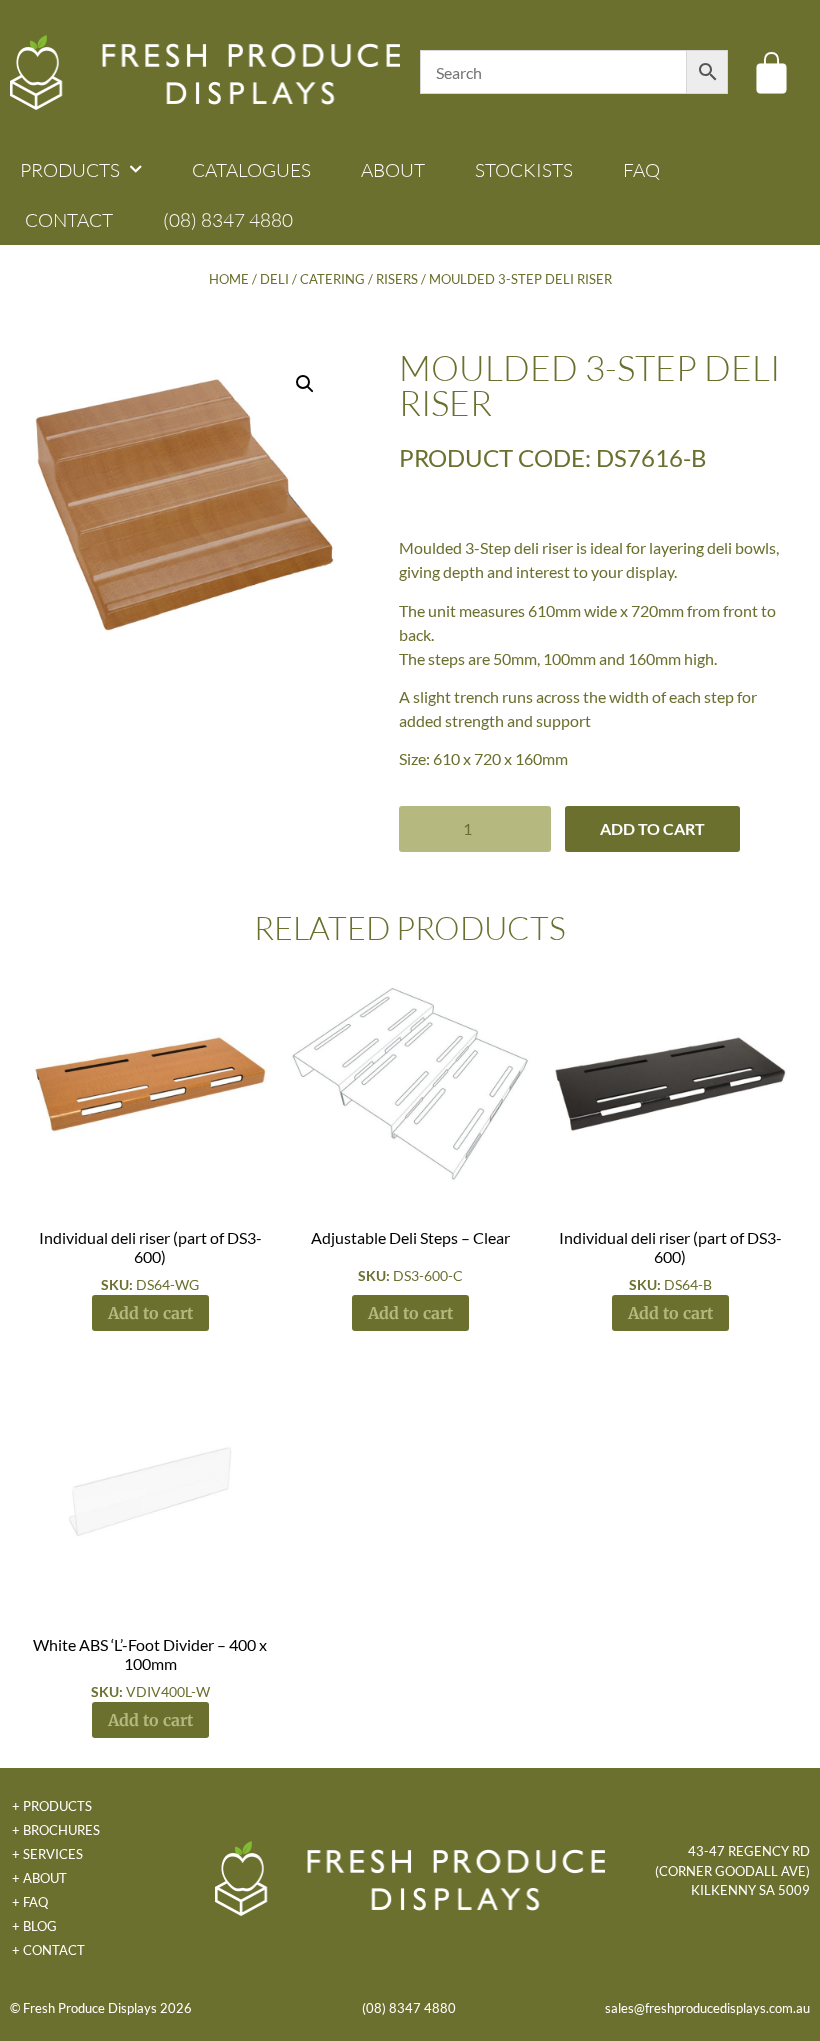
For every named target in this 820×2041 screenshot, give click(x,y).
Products (70, 170)
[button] (305, 384)
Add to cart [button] (150, 1313)
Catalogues (251, 170)
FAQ (641, 170)
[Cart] (771, 72)
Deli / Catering (312, 279)
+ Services (47, 1854)
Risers (397, 279)
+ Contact (48, 1950)
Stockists (524, 170)
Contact (69, 220)
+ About (39, 1878)
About (393, 170)
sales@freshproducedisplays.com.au (707, 2008)
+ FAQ (30, 1902)
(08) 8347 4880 (228, 220)
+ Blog (34, 1926)
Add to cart (652, 828)
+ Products (52, 1806)
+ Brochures (56, 1830)
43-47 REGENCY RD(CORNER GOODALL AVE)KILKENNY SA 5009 (732, 1870)
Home (229, 279)
